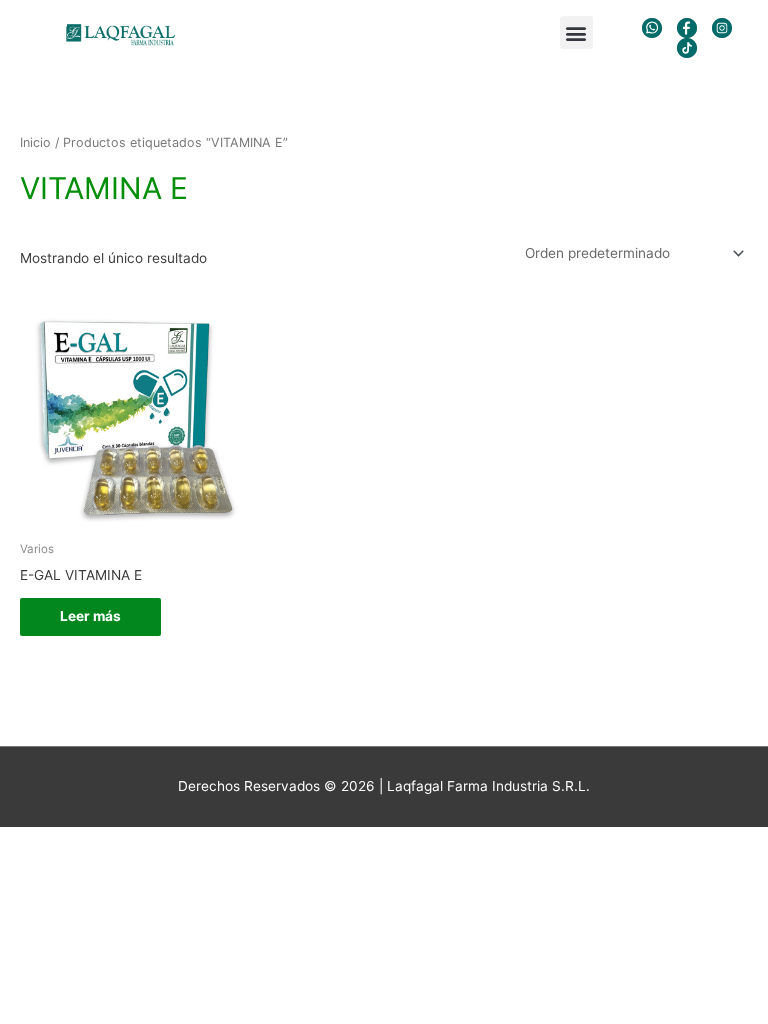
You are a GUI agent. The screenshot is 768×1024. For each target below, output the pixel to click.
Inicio (35, 142)
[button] (576, 32)
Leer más (90, 616)
